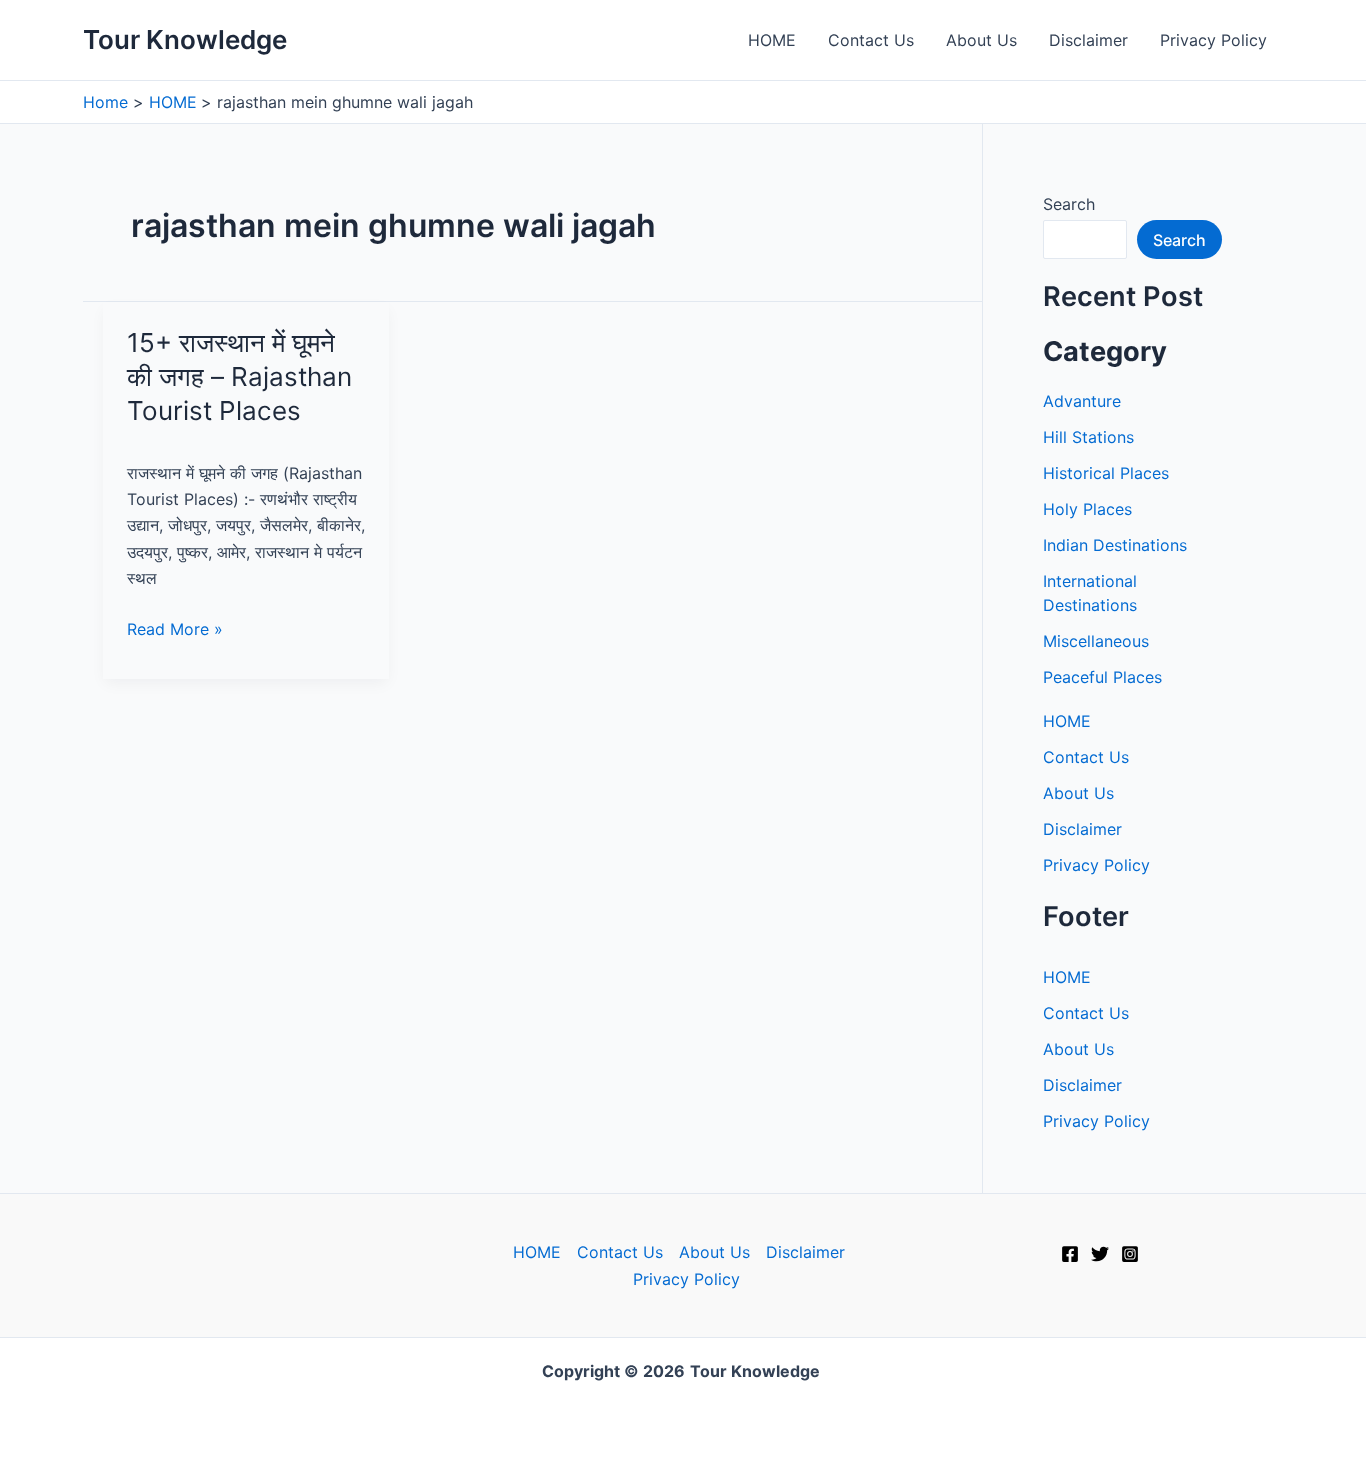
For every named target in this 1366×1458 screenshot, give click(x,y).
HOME (772, 40)
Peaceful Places (1102, 677)
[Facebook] (1070, 1254)
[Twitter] (1100, 1254)
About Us (981, 40)
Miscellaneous (1096, 641)
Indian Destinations (1115, 545)
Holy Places (1087, 509)
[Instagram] (1130, 1254)
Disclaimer (1088, 40)
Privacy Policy (1213, 40)
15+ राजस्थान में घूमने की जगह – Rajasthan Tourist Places (239, 376)
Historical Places (1106, 473)
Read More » (175, 630)
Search (1069, 204)
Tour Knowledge (185, 39)
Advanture (1082, 401)
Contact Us (871, 40)
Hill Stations (1088, 437)
